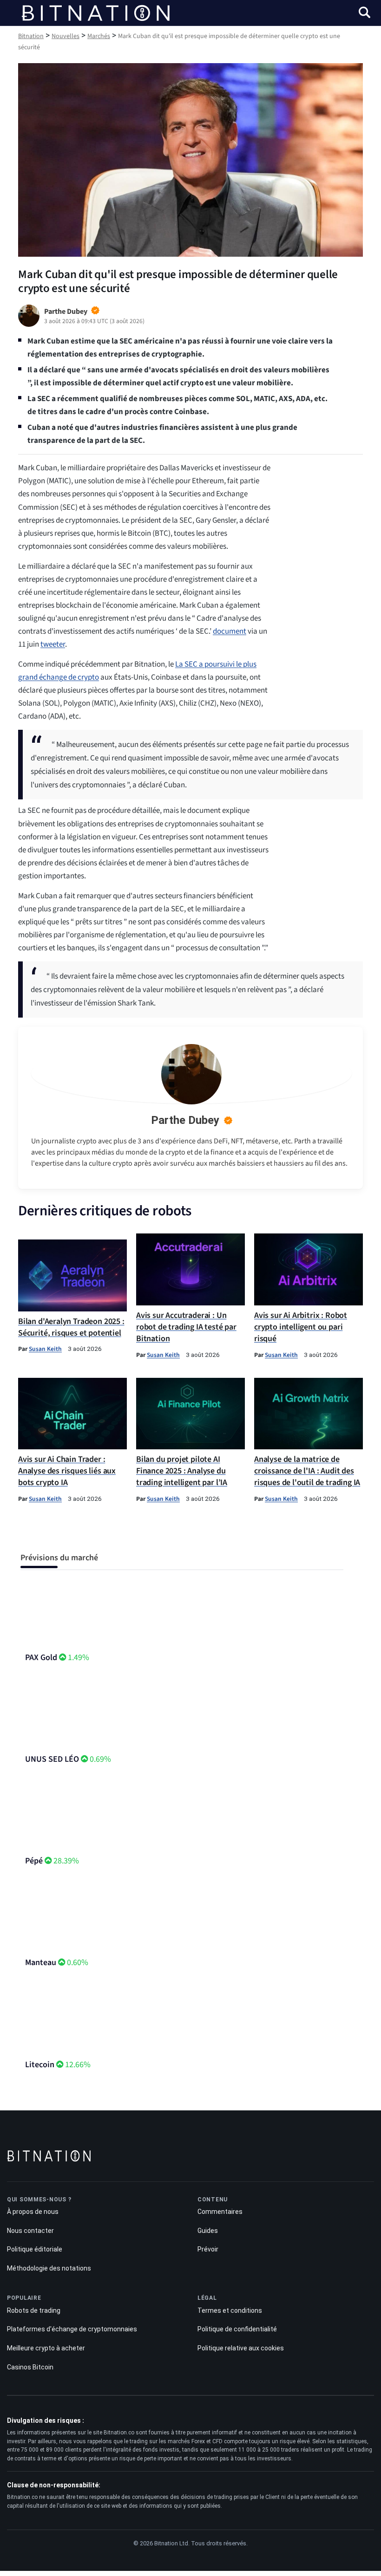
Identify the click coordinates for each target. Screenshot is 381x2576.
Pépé (34, 1861)
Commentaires (220, 2212)
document (230, 631)
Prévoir (208, 2249)
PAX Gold (41, 1658)
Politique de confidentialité (237, 2329)
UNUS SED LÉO (52, 1759)
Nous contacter (30, 2231)
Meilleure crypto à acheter (46, 2348)
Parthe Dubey (185, 1120)
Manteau (41, 1963)
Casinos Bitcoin (30, 2367)
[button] (365, 14)
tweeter (53, 644)
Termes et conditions (230, 2310)
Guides (208, 2231)
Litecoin (40, 2065)
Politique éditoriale (35, 2249)
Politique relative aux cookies (241, 2348)
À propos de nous (33, 2212)
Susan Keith (45, 1349)
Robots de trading (34, 2310)
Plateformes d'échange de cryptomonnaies (72, 2329)
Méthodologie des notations (49, 2268)
